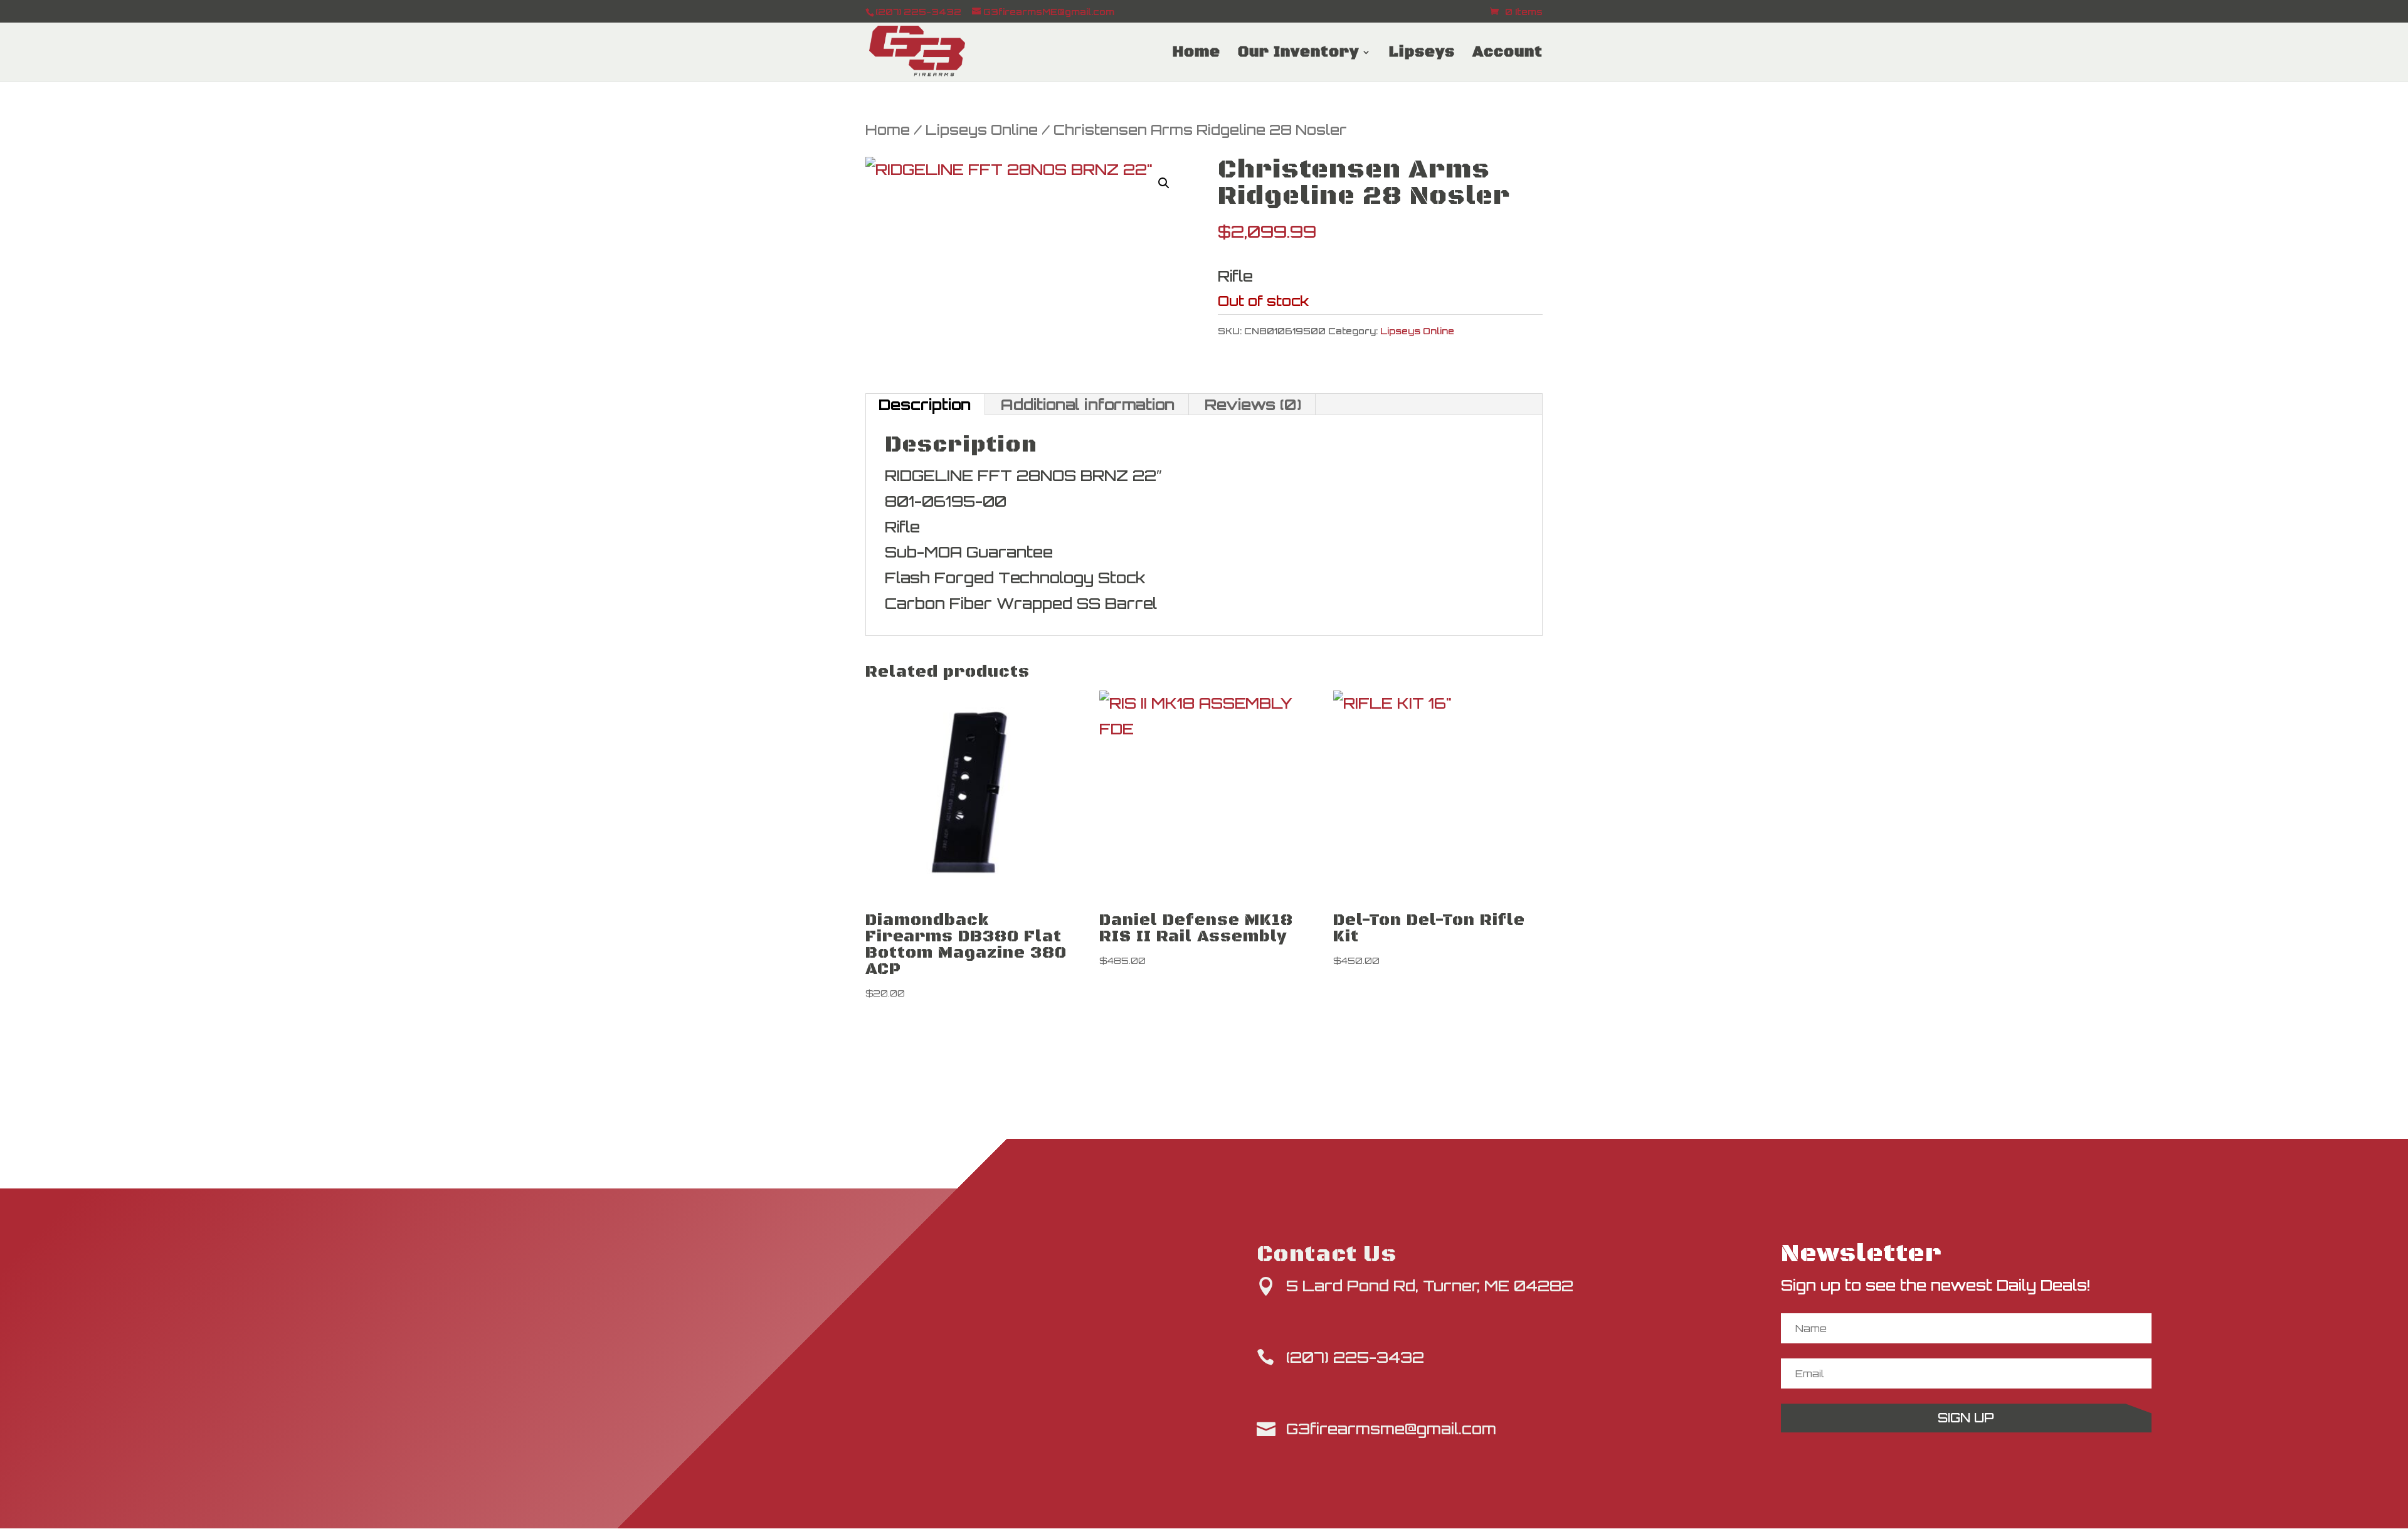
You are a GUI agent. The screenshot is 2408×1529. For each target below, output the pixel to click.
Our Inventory (1298, 55)
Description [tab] (925, 405)
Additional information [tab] (1088, 405)
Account (1508, 55)
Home (1196, 55)
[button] (1164, 183)
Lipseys (1422, 55)
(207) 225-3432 (1355, 1357)
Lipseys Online (982, 130)
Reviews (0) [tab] (1253, 405)
